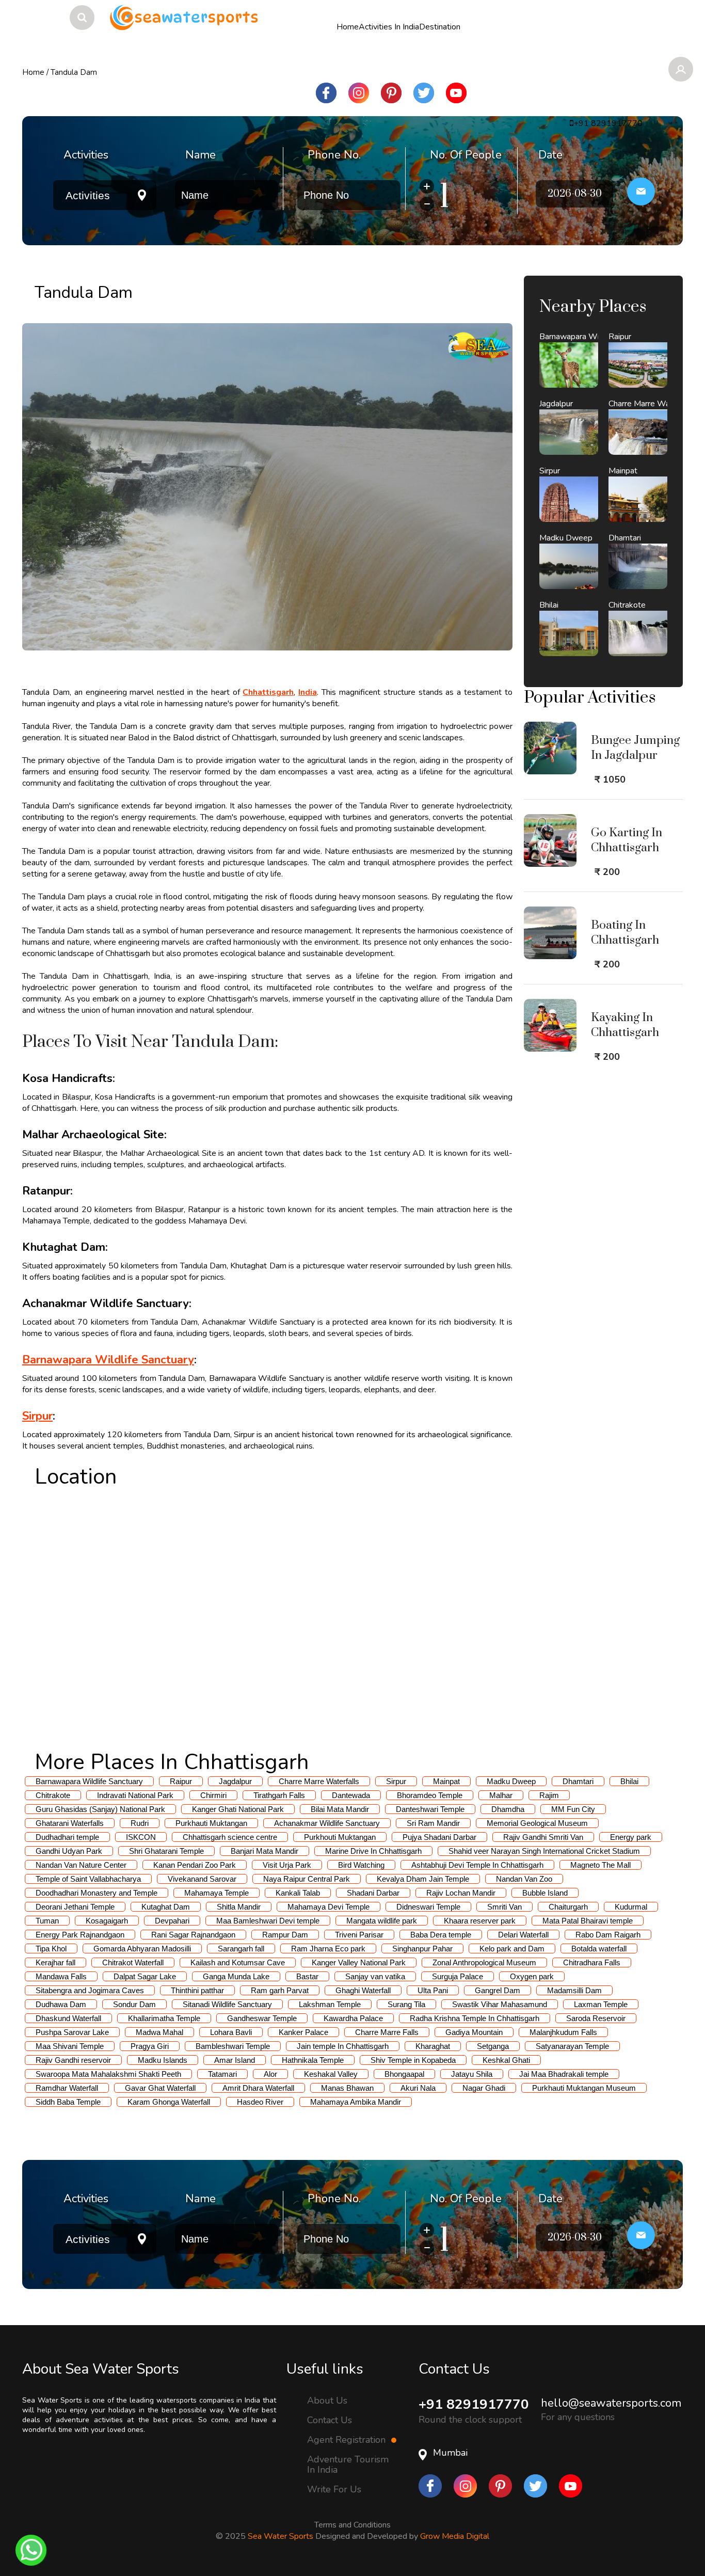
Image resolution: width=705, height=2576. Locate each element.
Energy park (631, 1837)
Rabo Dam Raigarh (608, 1935)
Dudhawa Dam (61, 2004)
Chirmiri (213, 1795)
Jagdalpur (235, 1781)
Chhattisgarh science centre (230, 1837)
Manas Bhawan (347, 2088)
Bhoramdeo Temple (430, 1795)
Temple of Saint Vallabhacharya (88, 1879)
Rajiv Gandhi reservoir (73, 2060)
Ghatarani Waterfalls (70, 1823)
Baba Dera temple (441, 1935)
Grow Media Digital (455, 2536)
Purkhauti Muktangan (211, 1823)
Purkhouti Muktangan (340, 1837)
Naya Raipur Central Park (307, 1879)
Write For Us (334, 2489)
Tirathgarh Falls (279, 1795)
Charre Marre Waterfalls (319, 1781)
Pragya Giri (150, 2046)
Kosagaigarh (107, 1921)
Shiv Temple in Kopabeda (413, 2060)
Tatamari (222, 2074)
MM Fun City (573, 1809)
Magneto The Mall (600, 1865)
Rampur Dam (285, 1935)
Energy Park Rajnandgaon (80, 1935)
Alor (270, 2074)
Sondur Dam (134, 2004)
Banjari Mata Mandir (265, 1851)
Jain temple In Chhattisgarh (343, 2046)
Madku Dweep (511, 1781)
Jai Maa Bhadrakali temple (564, 2074)
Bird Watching (361, 1865)
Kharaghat (433, 2046)
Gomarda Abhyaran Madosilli (142, 1949)
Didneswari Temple (428, 1907)
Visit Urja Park (287, 1865)
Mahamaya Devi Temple (329, 1907)
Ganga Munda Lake (236, 1976)
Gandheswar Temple (262, 2018)
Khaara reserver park (480, 1921)
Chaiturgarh (568, 1907)
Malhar (501, 1795)
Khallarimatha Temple (164, 2018)
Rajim (549, 1795)
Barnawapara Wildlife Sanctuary (108, 1360)
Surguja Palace (458, 1976)
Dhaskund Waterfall (68, 2018)
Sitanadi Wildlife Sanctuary (227, 2004)
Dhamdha (508, 1809)
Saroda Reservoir (596, 2018)
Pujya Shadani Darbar (439, 1837)
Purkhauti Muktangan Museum (584, 2088)
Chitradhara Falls (592, 1962)
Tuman (47, 1921)
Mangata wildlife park (382, 1921)
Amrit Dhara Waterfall (258, 2088)
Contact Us (330, 2420)
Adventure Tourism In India (348, 2464)
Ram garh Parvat (280, 1990)
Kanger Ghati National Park (238, 1809)
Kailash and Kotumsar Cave (238, 1962)
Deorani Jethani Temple (75, 1907)
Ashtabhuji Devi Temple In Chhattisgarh (477, 1865)
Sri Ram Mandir (433, 1823)
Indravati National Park (135, 1795)
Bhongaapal (404, 2074)
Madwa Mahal (159, 2032)
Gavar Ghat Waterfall (160, 2088)
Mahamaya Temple (217, 1893)
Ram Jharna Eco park (328, 1949)
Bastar (307, 1976)
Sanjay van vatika (375, 1976)
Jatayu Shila (472, 2074)
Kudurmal (631, 1907)
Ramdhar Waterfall (67, 2088)
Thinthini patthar (197, 1990)
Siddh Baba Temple (68, 2102)
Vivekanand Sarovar (202, 1879)
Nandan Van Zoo (524, 1879)
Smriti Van (504, 1907)
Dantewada (351, 1795)
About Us (327, 2400)
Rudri (140, 1823)
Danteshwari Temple (430, 1809)
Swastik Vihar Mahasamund (500, 2004)
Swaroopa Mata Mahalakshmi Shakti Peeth (108, 2074)
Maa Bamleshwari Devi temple (268, 1921)
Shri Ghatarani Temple (166, 1851)
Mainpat (446, 1781)
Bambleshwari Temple (233, 2046)
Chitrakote (53, 1795)
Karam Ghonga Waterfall (169, 2102)
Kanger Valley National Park (359, 1962)
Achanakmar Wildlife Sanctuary (327, 1823)
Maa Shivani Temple (70, 2046)
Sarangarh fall (241, 1949)
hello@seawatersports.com (611, 2403)
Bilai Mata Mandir (340, 1809)
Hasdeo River (260, 2102)
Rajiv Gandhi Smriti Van (543, 1837)
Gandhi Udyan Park (69, 1851)
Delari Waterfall (523, 1935)
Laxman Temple (601, 2004)
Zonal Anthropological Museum (484, 1962)
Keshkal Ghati (506, 2060)
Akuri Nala (418, 2088)
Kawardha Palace (353, 2018)
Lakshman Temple (330, 2004)
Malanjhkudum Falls (563, 2032)
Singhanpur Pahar (422, 1949)
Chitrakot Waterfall (133, 1962)
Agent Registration (348, 2440)
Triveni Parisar (359, 1935)
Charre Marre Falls (387, 2032)
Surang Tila (406, 2004)
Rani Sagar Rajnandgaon (193, 1935)
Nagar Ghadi (484, 2088)
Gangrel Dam (498, 1990)
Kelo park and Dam (512, 1949)
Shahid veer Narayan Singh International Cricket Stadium (544, 1851)
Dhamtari (578, 1781)
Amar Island (235, 2060)
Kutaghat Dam (166, 1907)
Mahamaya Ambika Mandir (356, 2102)
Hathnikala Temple (313, 2060)
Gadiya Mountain (474, 2032)
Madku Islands (163, 2060)
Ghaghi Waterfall (363, 1990)
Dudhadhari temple (67, 1837)
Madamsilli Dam (574, 1990)
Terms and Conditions (352, 2525)
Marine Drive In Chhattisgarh (373, 1851)
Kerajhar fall (55, 1962)
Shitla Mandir (239, 1907)
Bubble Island (545, 1893)
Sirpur (37, 1416)
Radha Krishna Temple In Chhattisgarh (475, 2018)
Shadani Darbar (373, 1893)
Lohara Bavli (231, 2032)
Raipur (181, 1781)
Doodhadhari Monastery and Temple (97, 1893)
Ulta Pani (433, 1990)
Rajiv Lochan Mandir (461, 1893)
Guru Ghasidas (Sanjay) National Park (100, 1809)
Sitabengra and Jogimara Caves (90, 1990)
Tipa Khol (51, 1949)
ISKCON (141, 1837)
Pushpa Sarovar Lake (72, 2032)
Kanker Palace (303, 2032)
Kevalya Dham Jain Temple (423, 1879)
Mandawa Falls (61, 1976)
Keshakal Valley (331, 2074)
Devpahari (172, 1921)
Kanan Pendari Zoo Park (195, 1865)
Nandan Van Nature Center (81, 1865)
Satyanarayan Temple (572, 2046)
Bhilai (629, 1781)
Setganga (493, 2046)
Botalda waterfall (599, 1949)
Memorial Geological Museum (537, 1823)
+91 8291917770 (474, 2404)
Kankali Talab (298, 1893)
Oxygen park (532, 1976)
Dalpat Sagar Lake (145, 1976)
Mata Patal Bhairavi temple (588, 1921)
